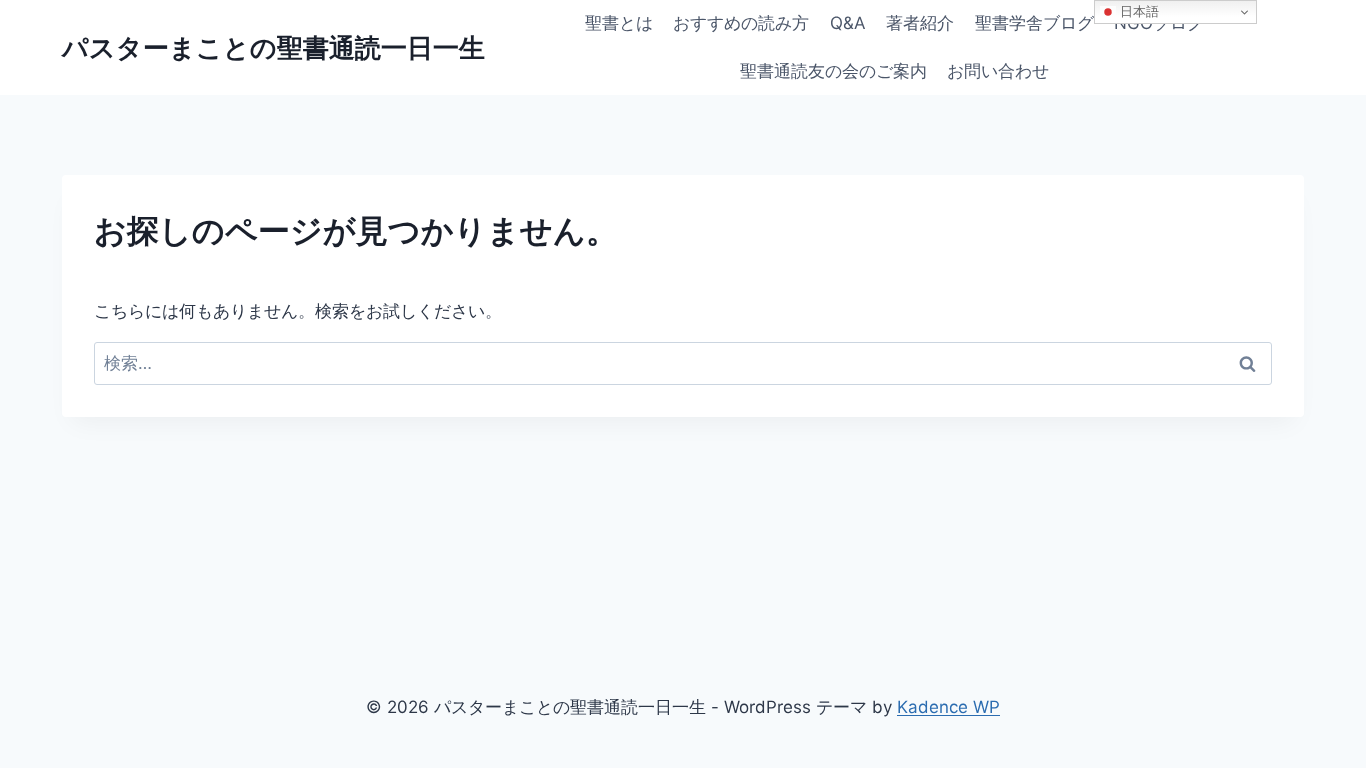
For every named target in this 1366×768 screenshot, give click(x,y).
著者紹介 (920, 23)
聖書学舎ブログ (1034, 23)
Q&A (848, 23)
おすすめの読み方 (741, 23)
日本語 (1137, 11)
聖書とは (619, 23)
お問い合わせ (998, 71)
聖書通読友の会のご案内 (833, 71)
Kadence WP (948, 707)
